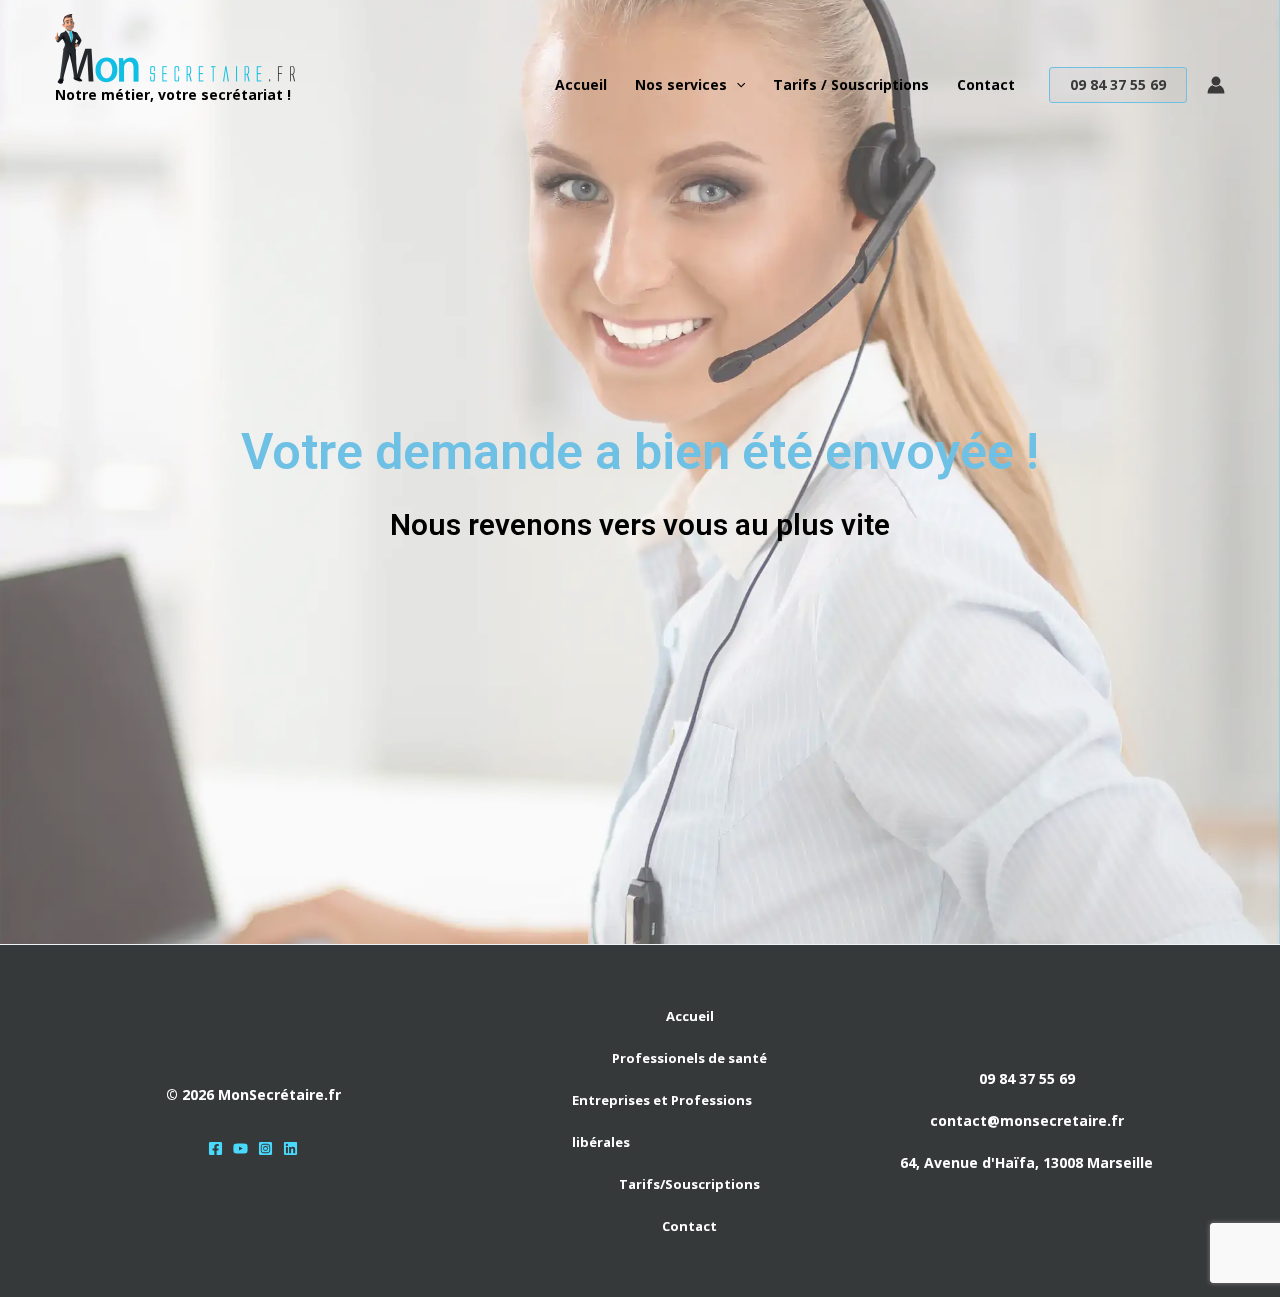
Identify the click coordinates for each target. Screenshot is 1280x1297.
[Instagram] (265, 1148)
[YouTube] (240, 1148)
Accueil (581, 84)
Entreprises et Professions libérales (662, 1121)
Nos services (681, 84)
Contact (986, 84)
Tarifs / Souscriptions (851, 84)
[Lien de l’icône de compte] (1216, 85)
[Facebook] (215, 1148)
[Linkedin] (290, 1148)
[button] (736, 85)
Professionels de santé (689, 1058)
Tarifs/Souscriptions (689, 1184)
